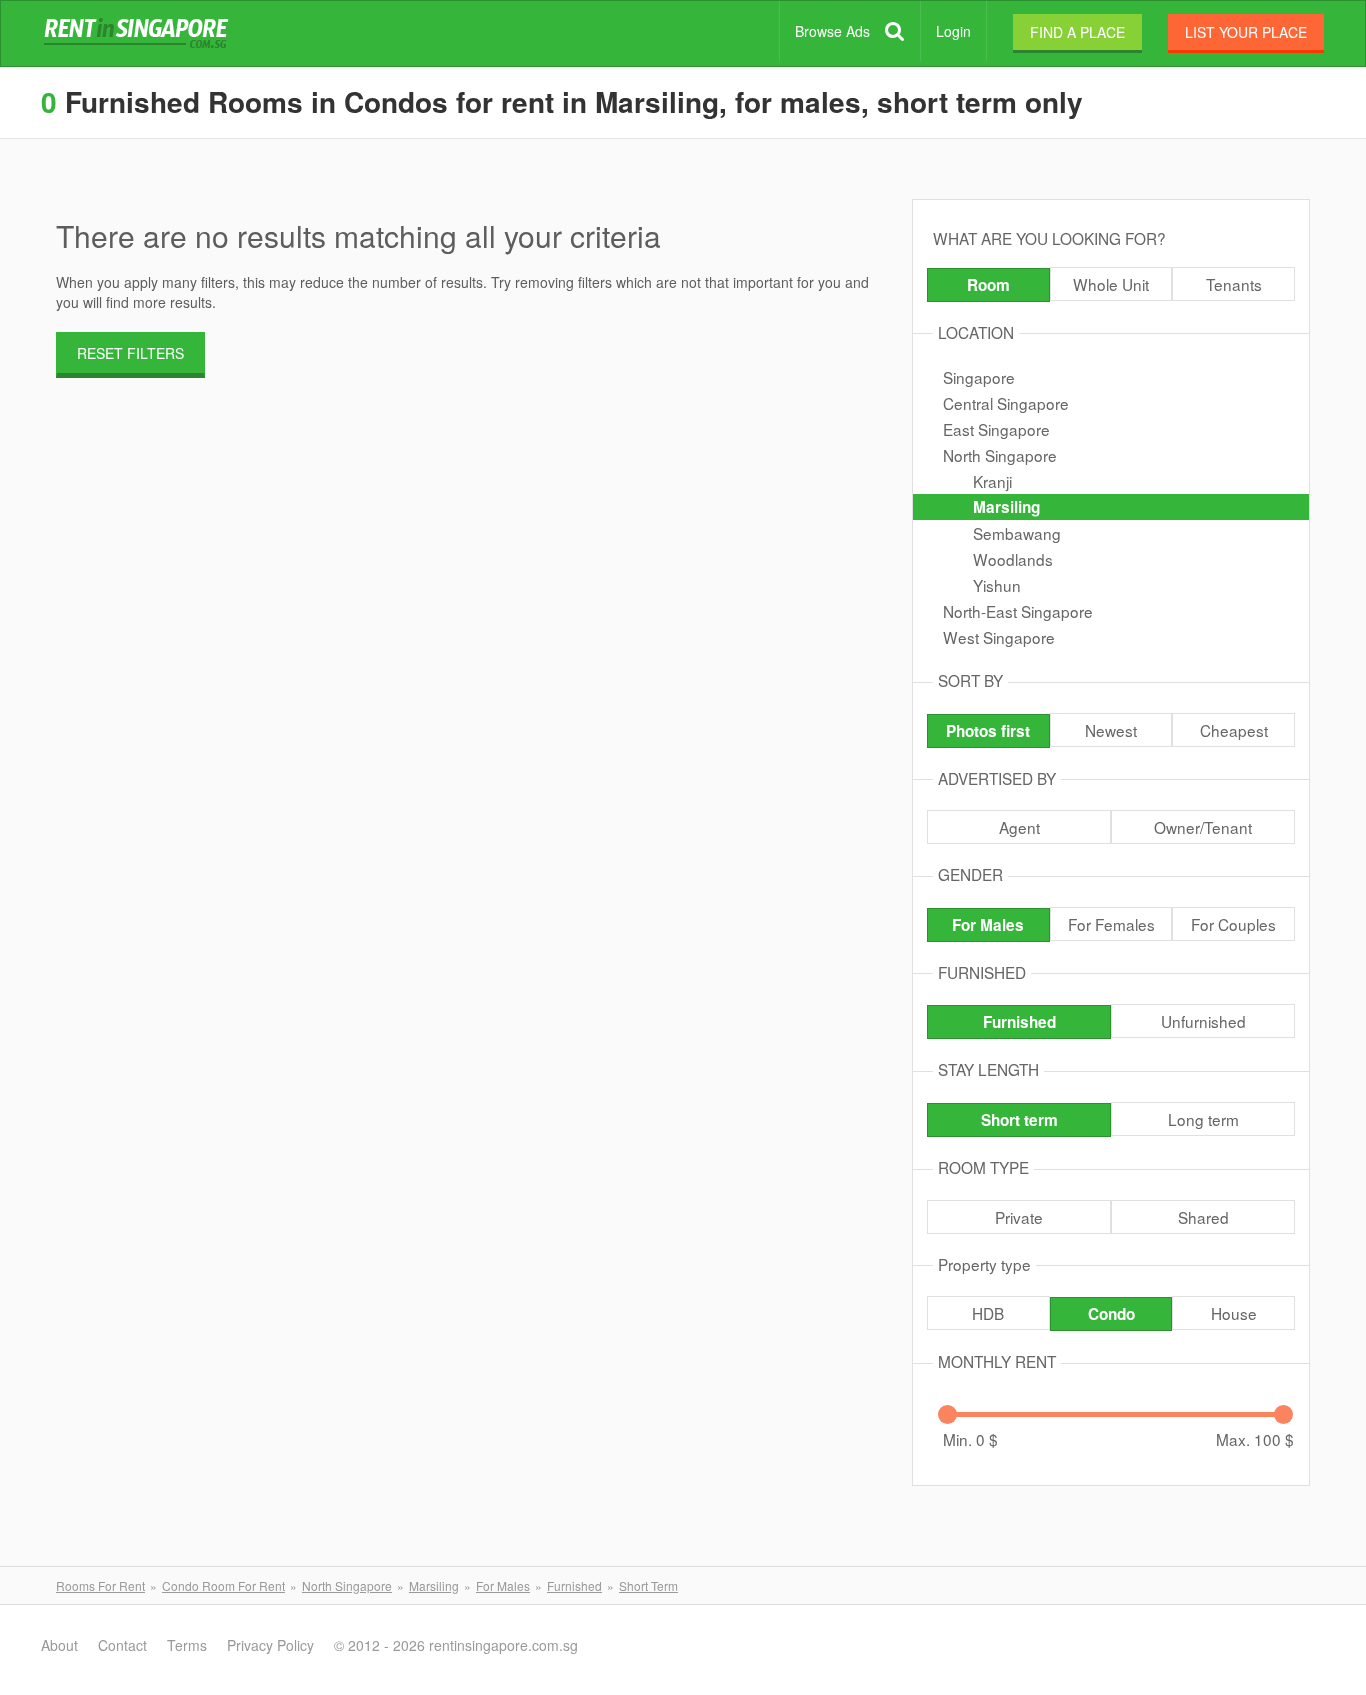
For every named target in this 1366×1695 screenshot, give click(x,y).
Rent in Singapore (140, 34)
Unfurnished (1203, 1021)
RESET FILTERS (130, 353)
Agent (1019, 827)
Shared (1203, 1217)
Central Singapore (1006, 403)
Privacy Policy (270, 1645)
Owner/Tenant (1203, 827)
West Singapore (999, 637)
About (59, 1645)
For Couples (1233, 924)
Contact (122, 1645)
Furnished (1019, 1022)
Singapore (979, 377)
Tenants (1234, 284)
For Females (1111, 924)
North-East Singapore (1018, 611)
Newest (1111, 730)
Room (988, 285)
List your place (1246, 32)
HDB (988, 1313)
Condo (1111, 1314)
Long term (1203, 1119)
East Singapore (996, 429)
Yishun (997, 585)
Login (953, 31)
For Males (988, 925)
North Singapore (1000, 455)
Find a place (1077, 32)
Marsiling (1006, 507)
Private (1019, 1217)
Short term (1019, 1120)
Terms (187, 1645)
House (1234, 1313)
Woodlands (1013, 559)
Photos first (988, 731)
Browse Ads (832, 31)
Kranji (992, 481)
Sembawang (1017, 533)
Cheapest (1234, 730)
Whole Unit (1111, 284)
